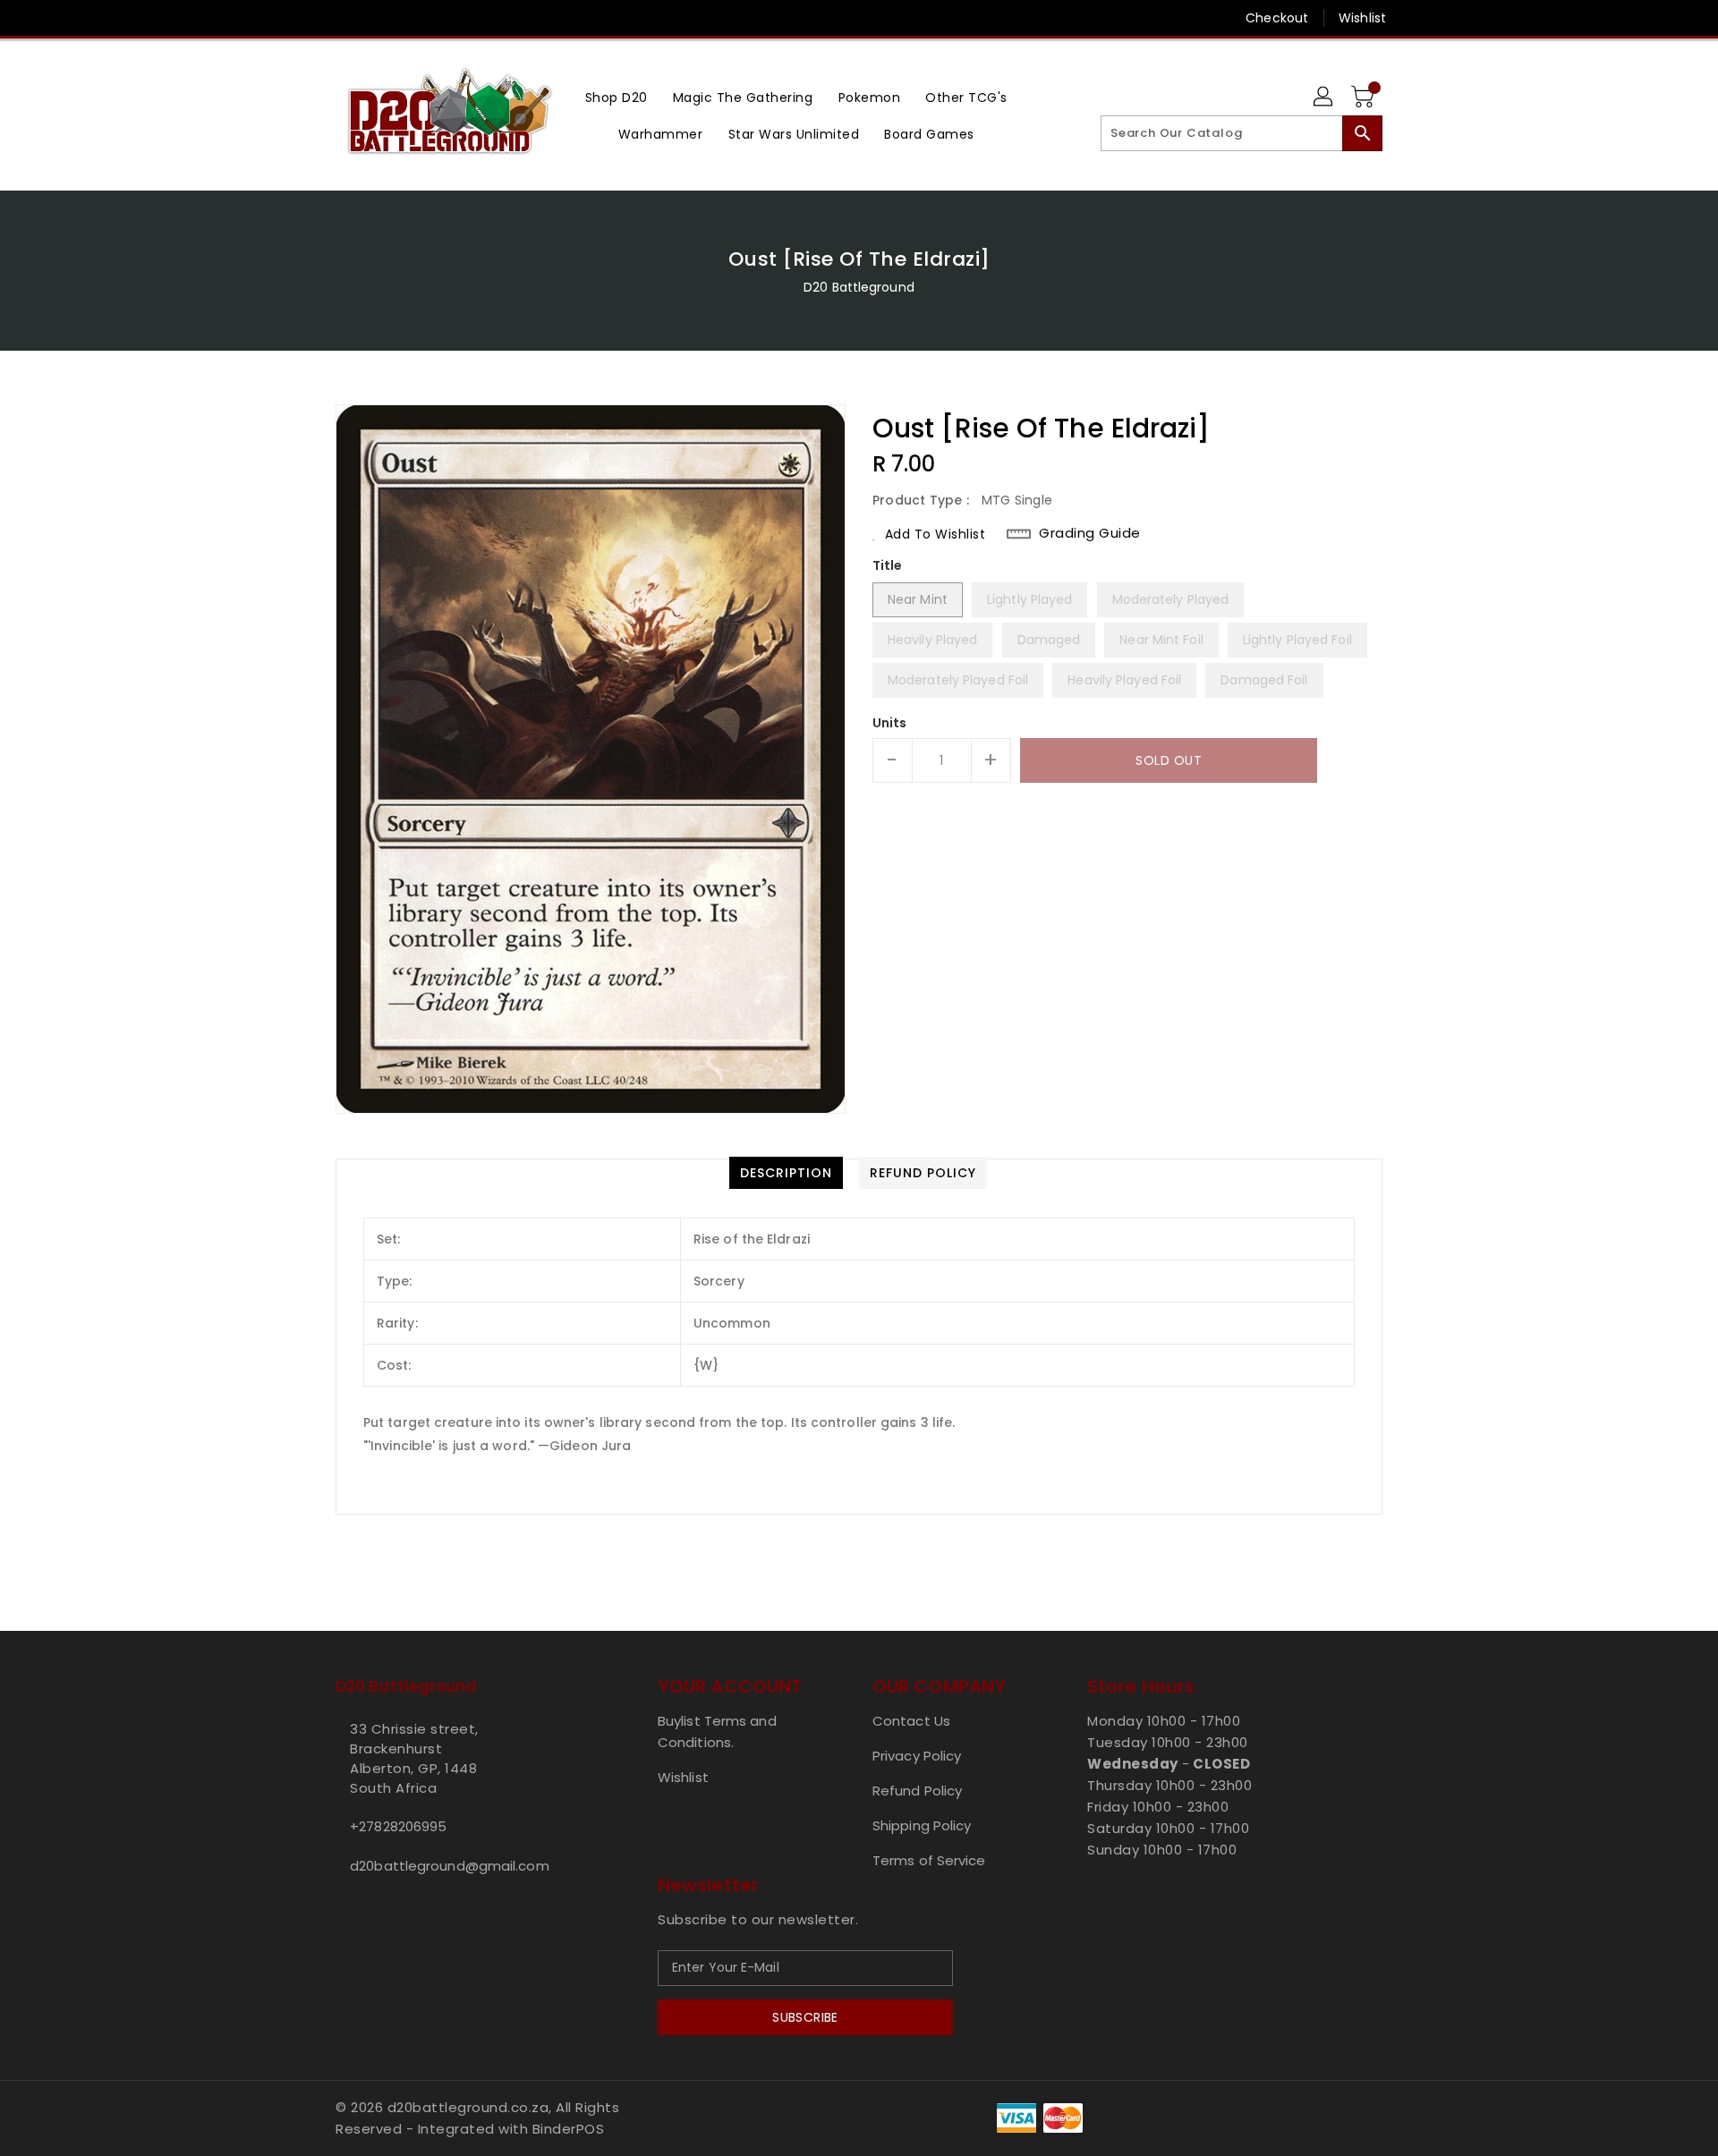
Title (888, 565)
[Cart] (1365, 98)
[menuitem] (617, 97)
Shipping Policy (922, 1825)
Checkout (1277, 18)
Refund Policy (917, 1791)
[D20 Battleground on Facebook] (310, 18)
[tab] (786, 1173)
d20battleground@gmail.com (450, 1866)
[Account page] (1324, 98)
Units (890, 723)
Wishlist (1362, 18)
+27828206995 (398, 1826)
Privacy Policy (917, 1756)
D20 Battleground (859, 287)
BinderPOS (569, 2129)
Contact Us (911, 1721)
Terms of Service (929, 1860)
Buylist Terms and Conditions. (717, 1732)
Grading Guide (1090, 533)
